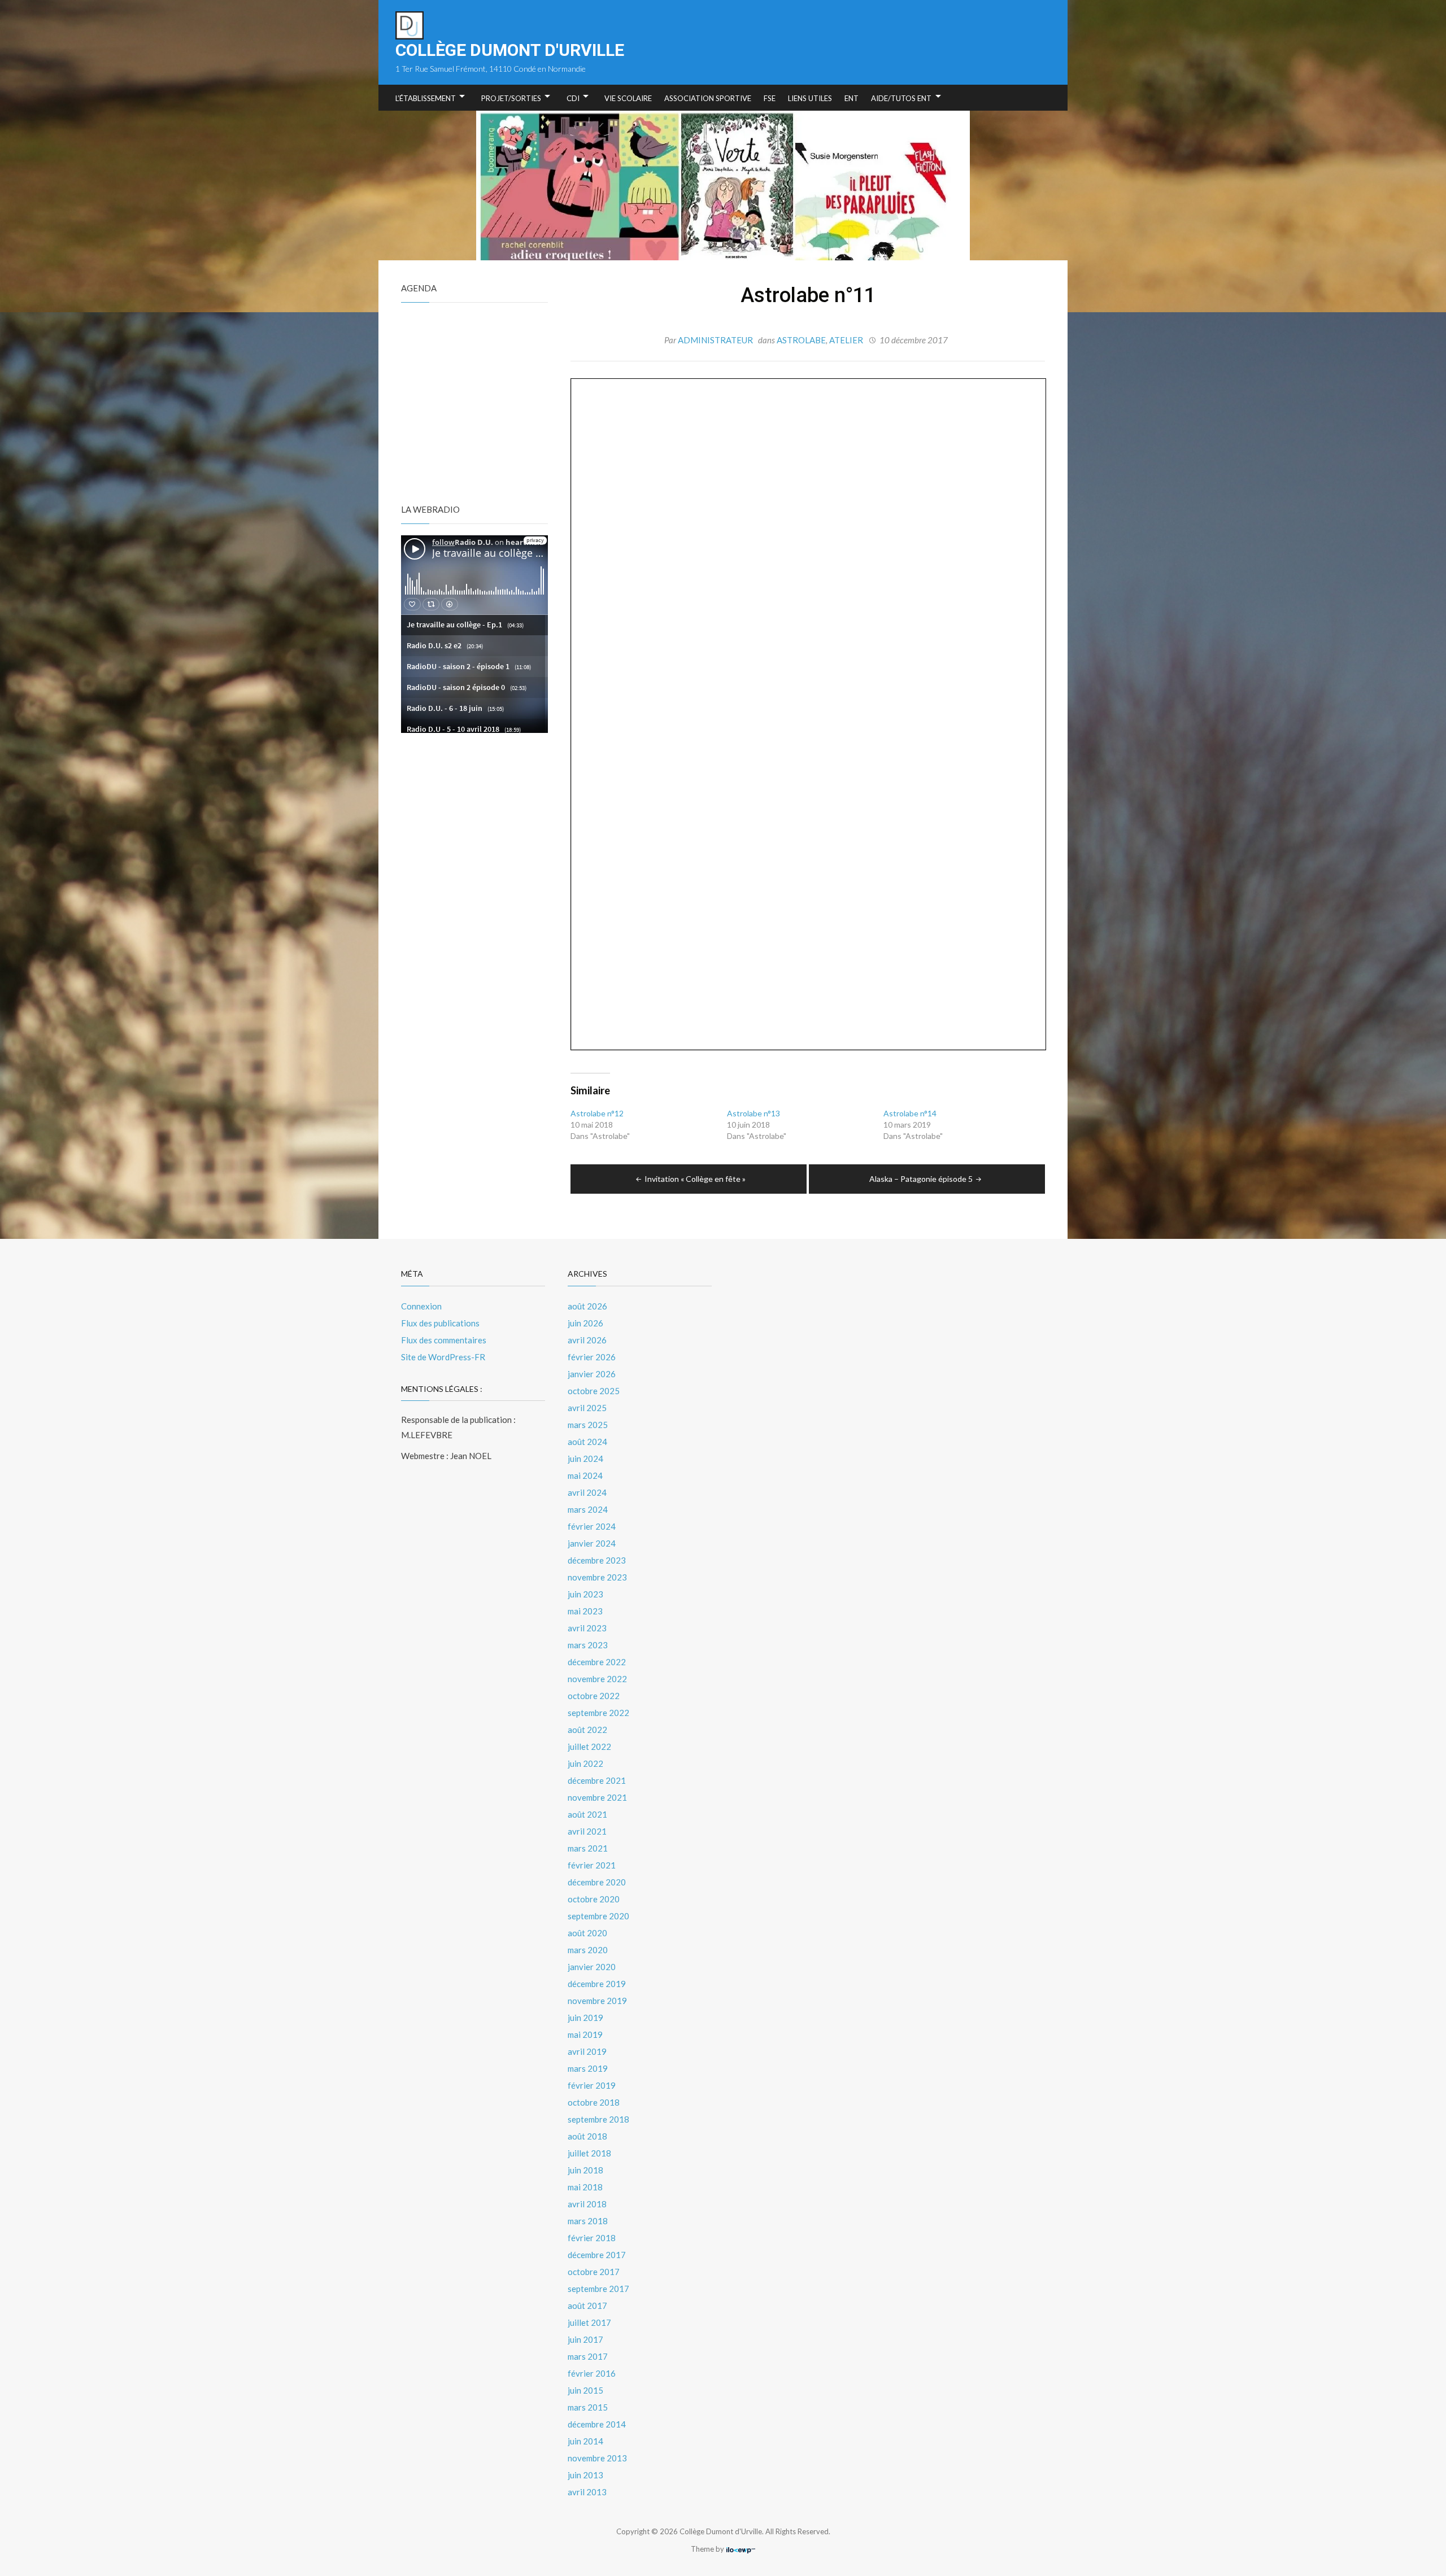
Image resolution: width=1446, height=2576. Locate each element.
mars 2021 (588, 1848)
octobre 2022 (594, 1696)
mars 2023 (588, 1645)
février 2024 (592, 1526)
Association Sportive (708, 98)
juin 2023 (585, 1594)
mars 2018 (588, 2221)
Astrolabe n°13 (754, 1113)
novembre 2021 (597, 1797)
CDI (573, 98)
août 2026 (587, 1306)
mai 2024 (585, 1475)
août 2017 (587, 2306)
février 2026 (592, 1357)
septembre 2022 (598, 1713)
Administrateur (715, 340)
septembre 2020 (598, 1916)
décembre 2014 (597, 2424)
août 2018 (587, 2136)
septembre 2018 (598, 2119)
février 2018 (592, 2238)
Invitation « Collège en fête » (695, 1179)
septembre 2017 (598, 2289)
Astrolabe (801, 340)
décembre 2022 (597, 1662)
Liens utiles (810, 98)
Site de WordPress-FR (443, 1357)
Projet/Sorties (511, 98)
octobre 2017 (594, 2272)
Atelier (846, 340)
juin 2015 (585, 2390)
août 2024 (587, 1442)
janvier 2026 (592, 1374)
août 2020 (587, 1933)
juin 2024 (585, 1459)
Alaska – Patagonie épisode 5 (921, 1179)
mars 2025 (588, 1425)
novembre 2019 (597, 2001)
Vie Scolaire (628, 98)
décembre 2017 (597, 2255)
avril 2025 (587, 1408)
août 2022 (587, 1730)
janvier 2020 (592, 1967)
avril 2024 (587, 1492)
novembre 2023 (597, 1577)
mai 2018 (585, 2187)
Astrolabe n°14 (910, 1113)
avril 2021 (587, 1831)
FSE (770, 98)
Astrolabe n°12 (597, 1113)
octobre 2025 (594, 1391)
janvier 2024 (592, 1543)
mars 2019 (588, 2068)
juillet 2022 (589, 1747)
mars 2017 (588, 2356)
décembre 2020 (597, 1882)
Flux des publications (440, 1323)
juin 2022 (585, 1763)
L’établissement (426, 98)
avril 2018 (587, 2204)
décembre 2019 (597, 1984)
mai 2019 (585, 2034)
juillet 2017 (589, 2322)
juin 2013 (585, 2475)
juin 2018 (585, 2170)
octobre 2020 (594, 1899)
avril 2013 (587, 2492)
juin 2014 (585, 2441)
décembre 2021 (597, 1780)
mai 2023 (585, 1611)
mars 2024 (588, 1509)
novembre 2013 (597, 2458)
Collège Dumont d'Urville (510, 50)
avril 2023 (587, 1628)
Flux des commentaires (444, 1340)
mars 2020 (588, 1950)
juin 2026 (585, 1323)
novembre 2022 (597, 1679)
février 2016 (592, 2373)
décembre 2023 (597, 1560)
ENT (852, 98)
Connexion (421, 1306)
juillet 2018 (589, 2153)
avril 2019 (587, 2051)
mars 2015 (588, 2407)
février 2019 (592, 2085)
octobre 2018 (594, 2102)
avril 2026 (587, 1340)
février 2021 (592, 1865)
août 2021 (587, 1814)
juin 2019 (585, 2018)
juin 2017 (585, 2339)
